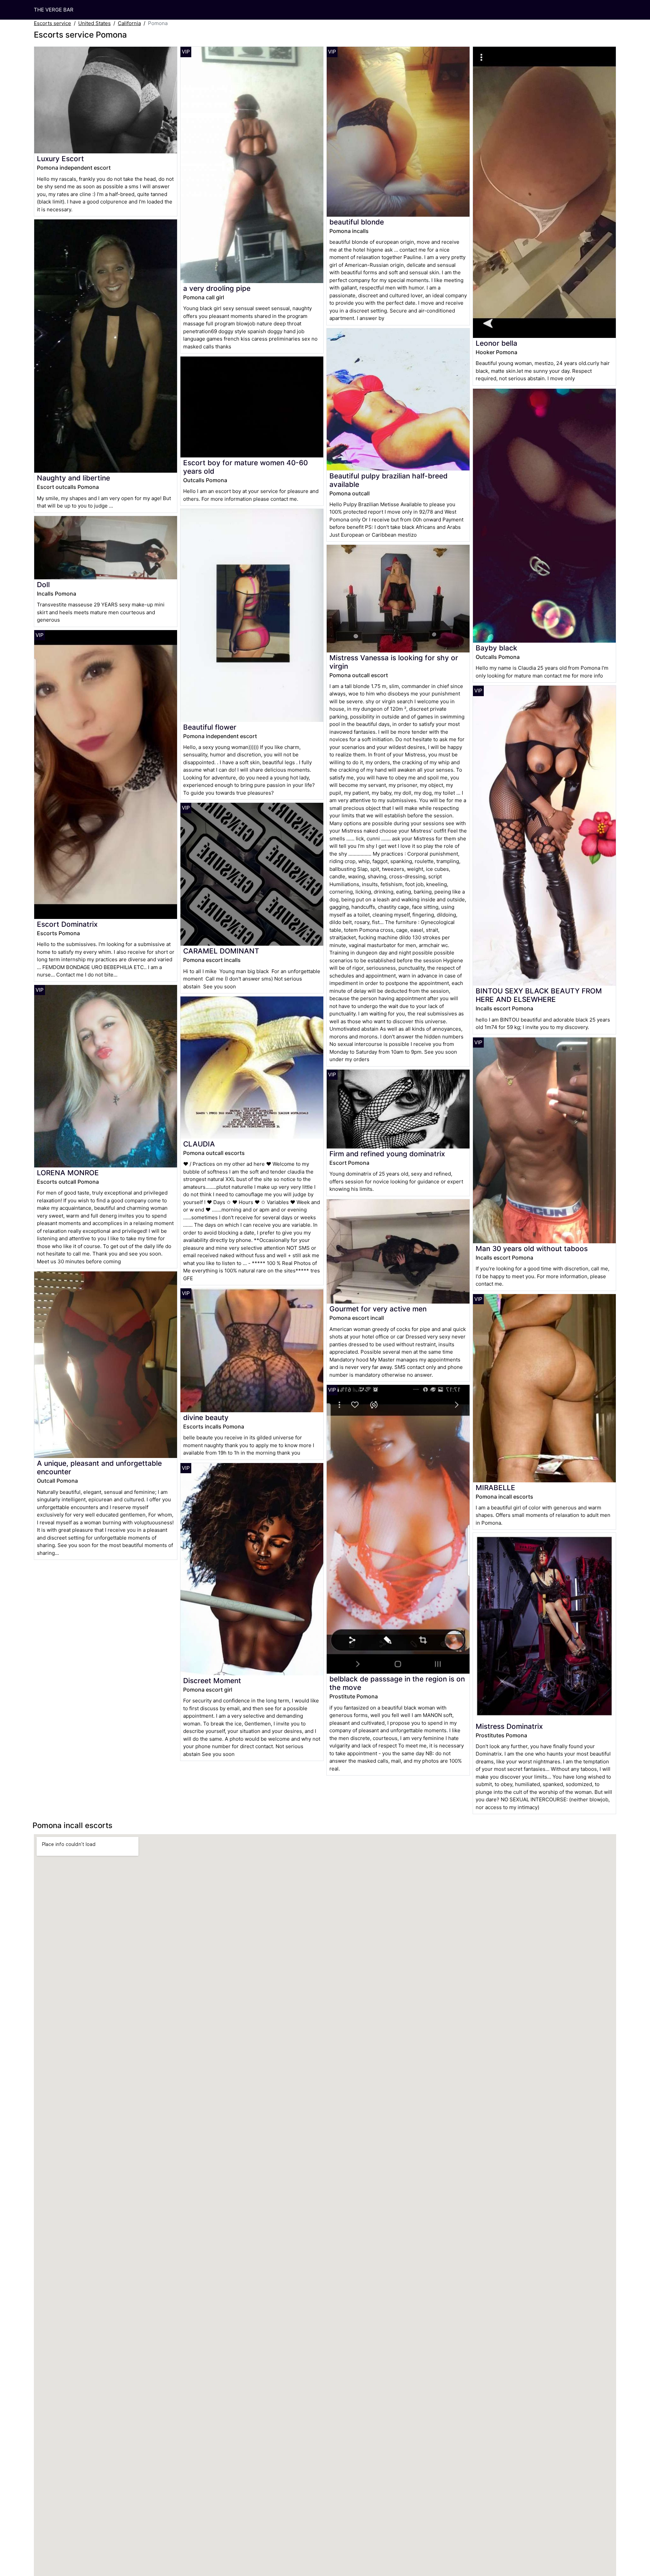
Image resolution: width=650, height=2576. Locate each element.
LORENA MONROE (68, 1173)
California (129, 23)
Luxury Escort (60, 159)
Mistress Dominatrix (509, 1726)
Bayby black (496, 648)
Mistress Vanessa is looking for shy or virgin (394, 662)
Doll (43, 585)
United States (94, 23)
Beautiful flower (210, 727)
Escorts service (52, 23)
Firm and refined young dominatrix (387, 1154)
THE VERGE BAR (54, 10)
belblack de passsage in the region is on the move (397, 1683)
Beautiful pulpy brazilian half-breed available (388, 480)
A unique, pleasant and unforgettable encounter (99, 1467)
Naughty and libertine (73, 478)
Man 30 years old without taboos (532, 1249)
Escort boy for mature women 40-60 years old (245, 467)
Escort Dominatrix (67, 924)
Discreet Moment (212, 1681)
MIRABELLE (495, 1488)
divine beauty (206, 1418)
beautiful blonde (357, 222)
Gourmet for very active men (378, 1309)
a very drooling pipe (217, 288)
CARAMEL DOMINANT (221, 951)
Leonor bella (496, 343)
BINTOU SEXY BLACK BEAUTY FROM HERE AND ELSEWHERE (539, 995)
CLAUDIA (199, 1144)
